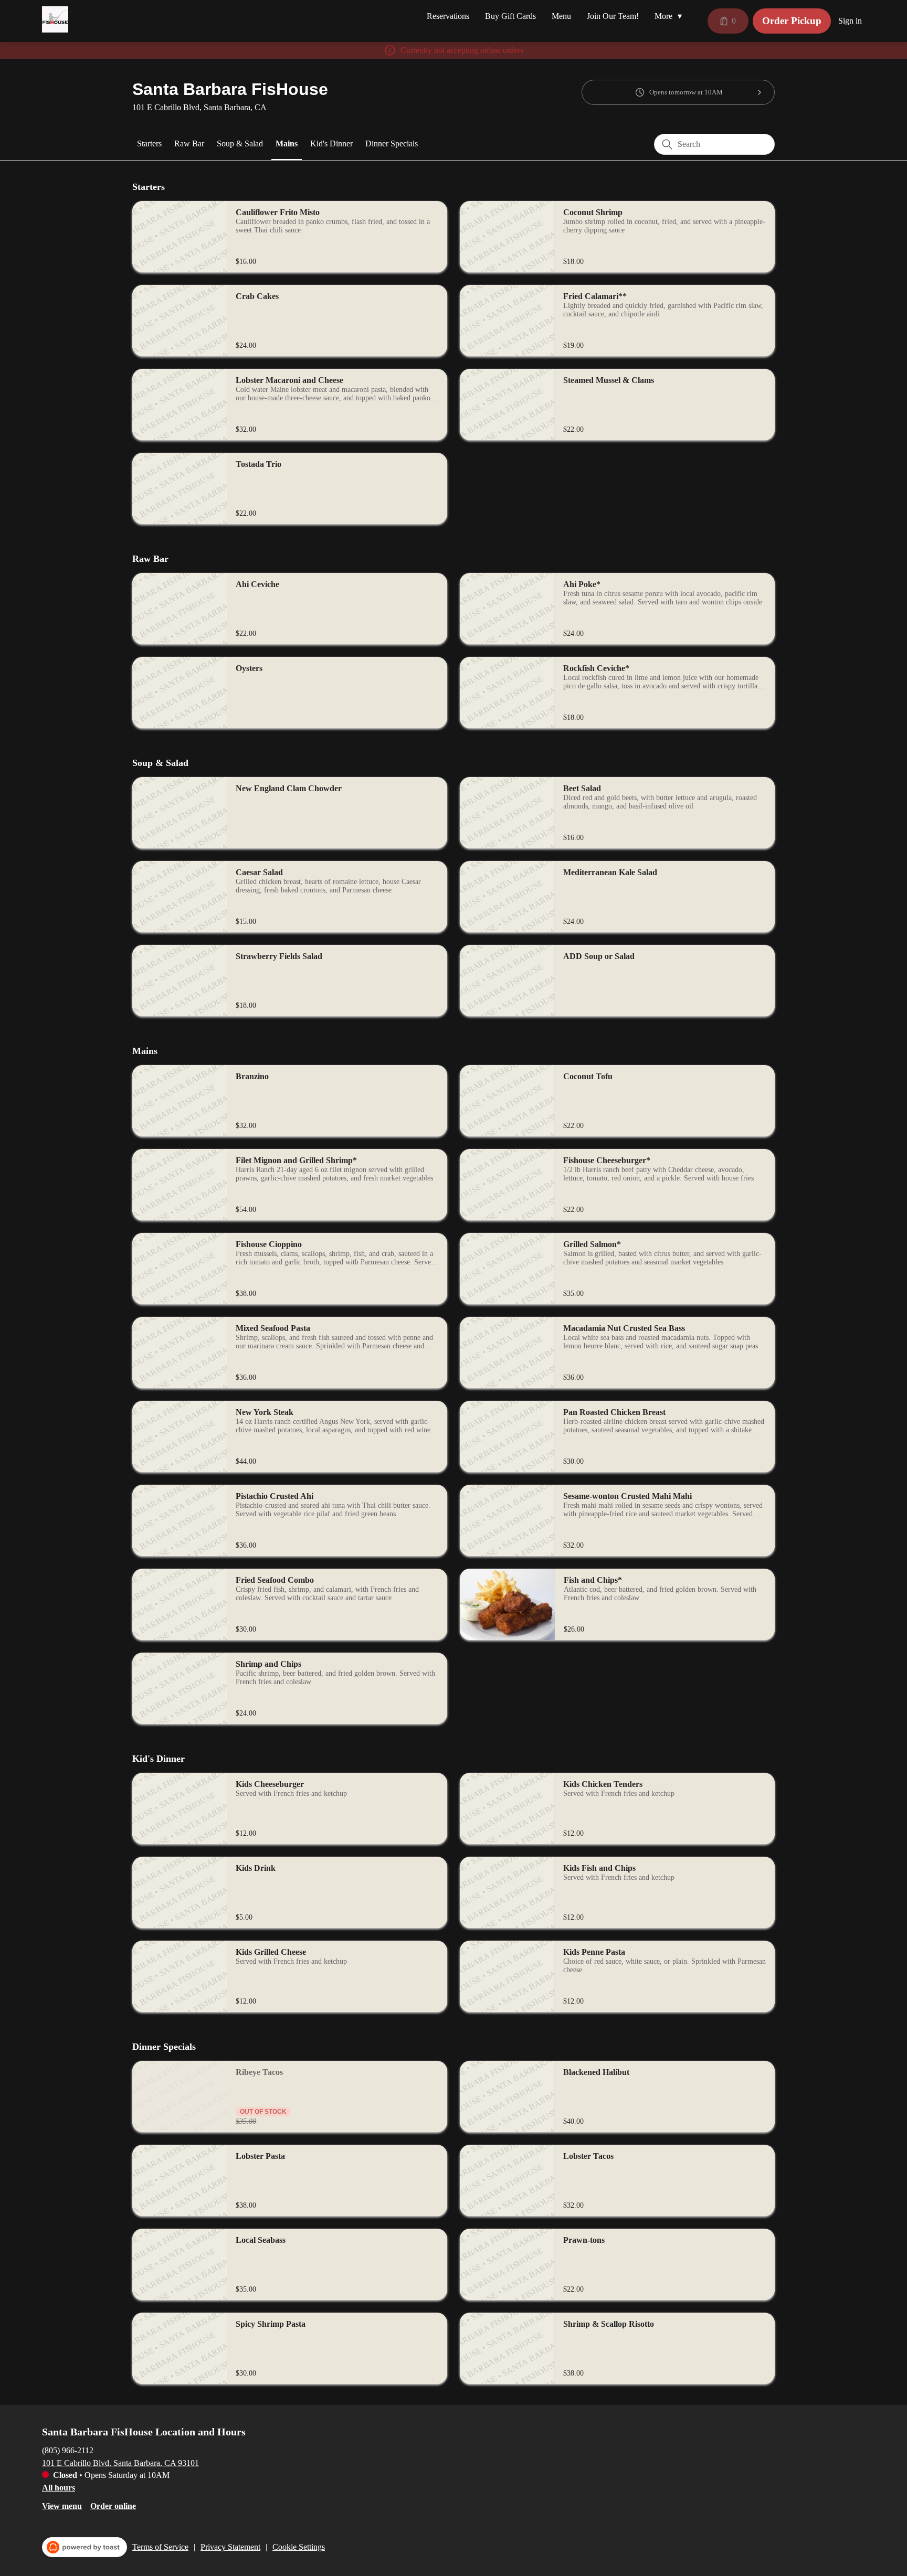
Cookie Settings (299, 2547)
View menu (62, 2505)
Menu (561, 16)
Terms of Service (160, 2547)
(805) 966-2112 (68, 2450)
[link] (149, 144)
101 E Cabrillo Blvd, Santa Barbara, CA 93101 (120, 2462)
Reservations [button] (448, 16)
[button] (671, 16)
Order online (113, 2505)
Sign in (850, 21)
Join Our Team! (613, 16)
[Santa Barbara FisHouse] (55, 19)
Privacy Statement (230, 2547)
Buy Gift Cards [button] (510, 16)
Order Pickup (792, 21)
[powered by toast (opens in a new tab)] (85, 2547)
